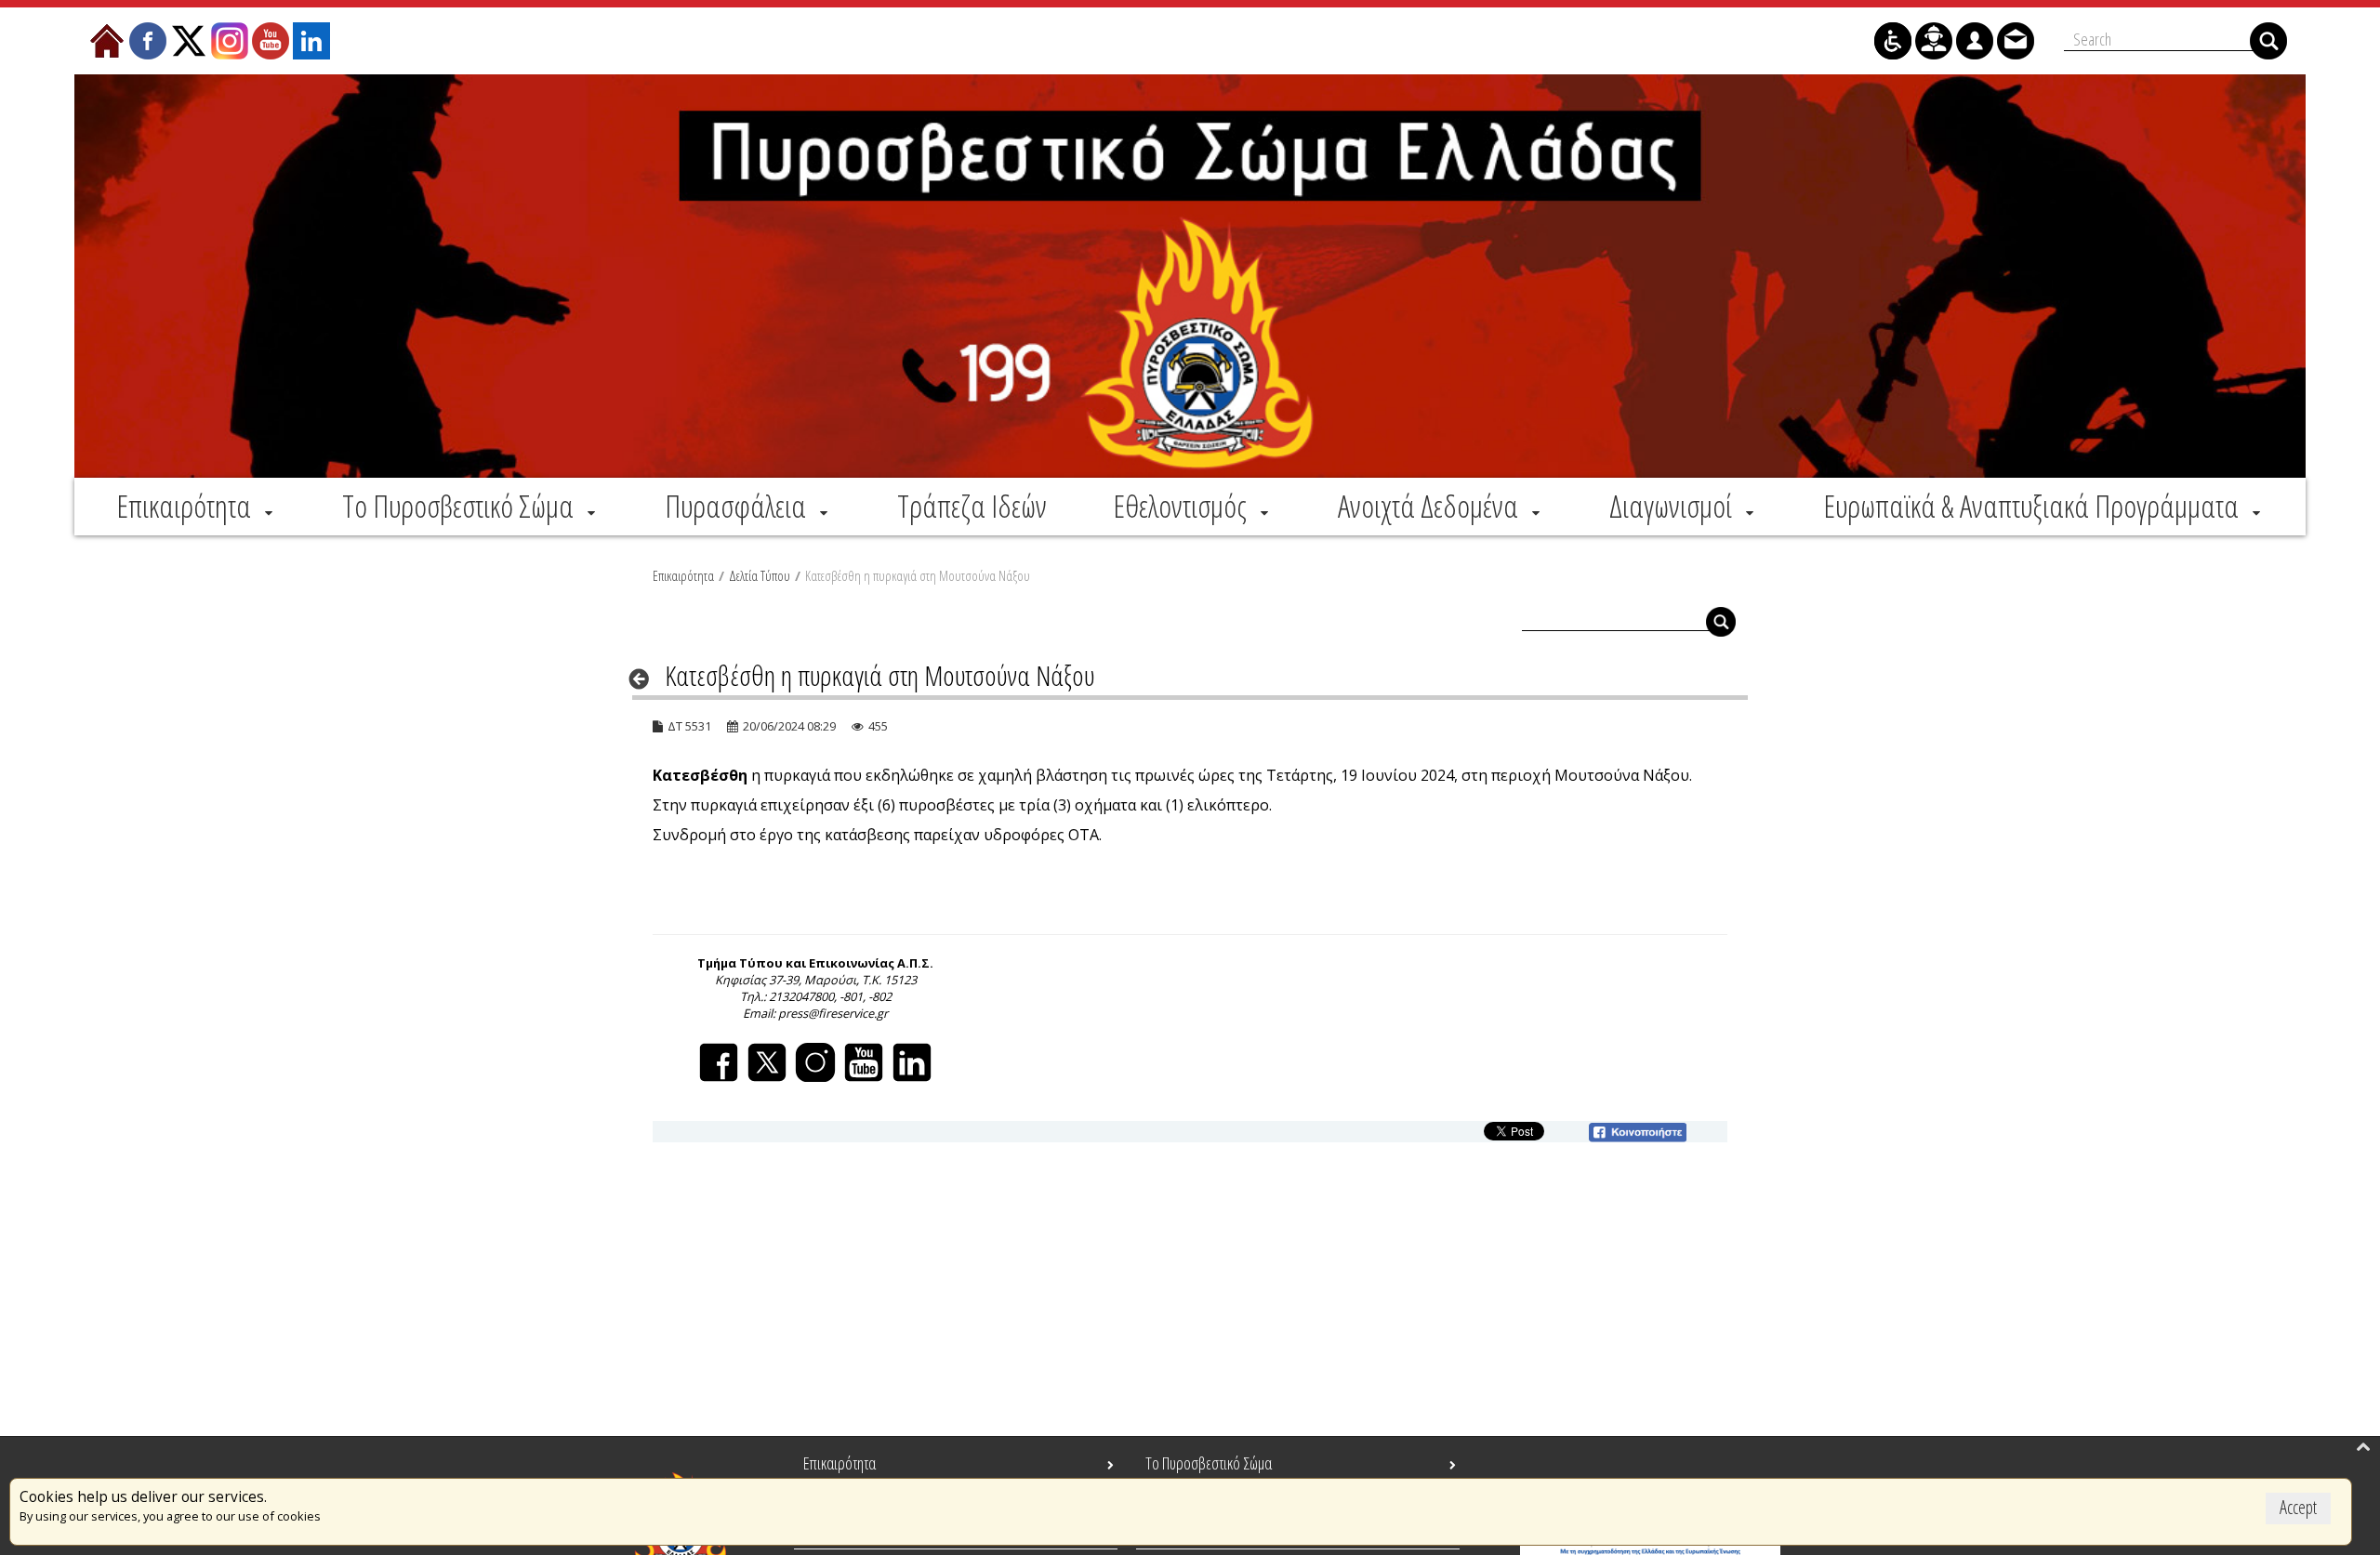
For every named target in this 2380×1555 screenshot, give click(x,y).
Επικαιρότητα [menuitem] (840, 1463)
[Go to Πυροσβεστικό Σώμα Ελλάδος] (1190, 276)
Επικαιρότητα (683, 575)
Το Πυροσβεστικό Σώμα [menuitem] (1209, 1463)
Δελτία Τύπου (760, 575)
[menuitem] (196, 506)
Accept (2298, 1507)
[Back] (645, 679)
